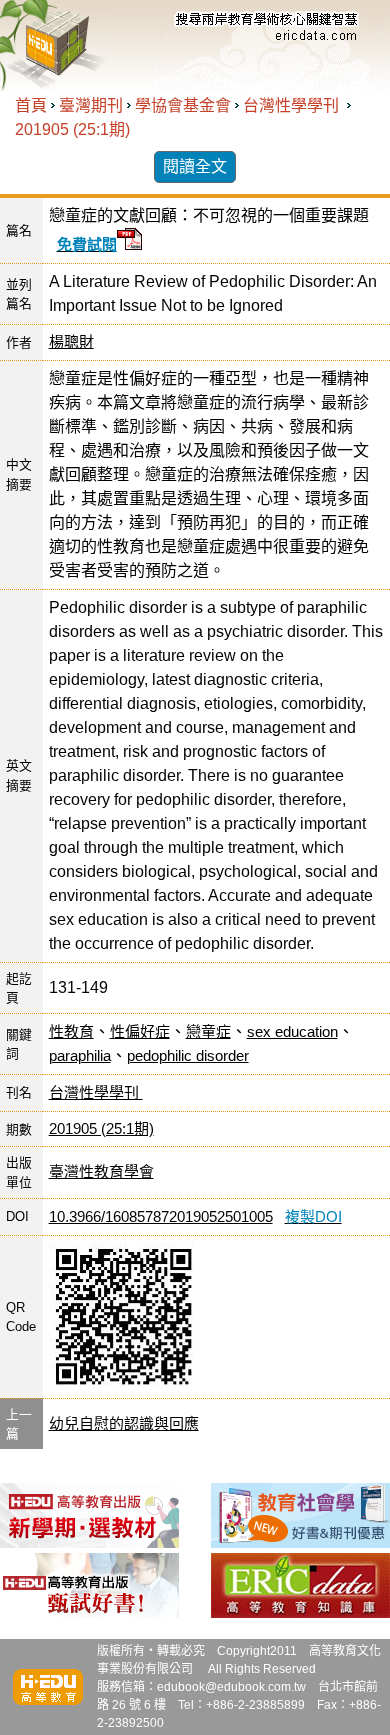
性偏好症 (140, 1031)
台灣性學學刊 (293, 105)
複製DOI (313, 1216)
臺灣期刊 (91, 105)
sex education (292, 1031)
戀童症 (208, 1031)
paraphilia (80, 1055)
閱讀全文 (195, 166)
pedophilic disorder (188, 1055)
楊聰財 (71, 341)
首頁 (31, 105)
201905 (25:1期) (72, 129)
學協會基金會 (183, 105)
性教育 (71, 1031)
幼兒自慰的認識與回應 (124, 1423)
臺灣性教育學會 (101, 1171)
